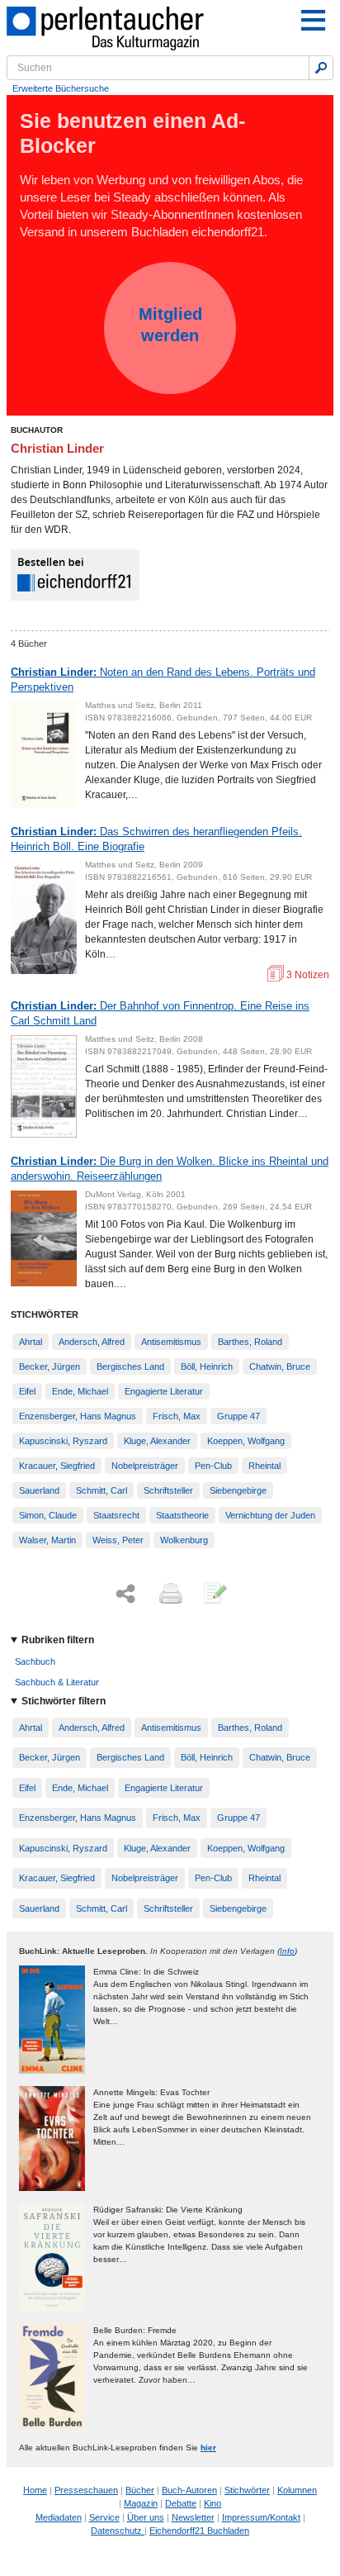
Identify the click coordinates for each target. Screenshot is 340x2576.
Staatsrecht (116, 1515)
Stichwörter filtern (64, 1701)
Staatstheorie (182, 1515)
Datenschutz (118, 2531)
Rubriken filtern (58, 1640)
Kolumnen (297, 2490)
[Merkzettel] (214, 1595)
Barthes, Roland (250, 1342)
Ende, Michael (80, 1391)
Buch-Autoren (189, 2490)
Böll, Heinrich (207, 1366)
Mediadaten (59, 2517)
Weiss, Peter (118, 1540)
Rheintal (264, 1466)
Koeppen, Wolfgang (246, 1441)
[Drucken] (169, 1595)
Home (35, 2490)
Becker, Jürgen (50, 1366)
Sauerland (39, 1490)
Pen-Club (213, 1466)
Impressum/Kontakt (261, 2517)
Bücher (140, 2490)
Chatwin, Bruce (280, 1366)
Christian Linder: (163, 680)
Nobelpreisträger (145, 1466)
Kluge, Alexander (157, 1441)
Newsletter (193, 2517)
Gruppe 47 (238, 1416)
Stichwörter (247, 2490)
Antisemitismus (171, 1342)
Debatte (181, 2503)
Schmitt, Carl (102, 1490)
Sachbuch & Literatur (57, 1682)
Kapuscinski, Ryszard (63, 1441)
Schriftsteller (168, 1490)
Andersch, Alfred (92, 1342)
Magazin (141, 2503)
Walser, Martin (47, 1540)
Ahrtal (31, 1342)
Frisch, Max (177, 1416)
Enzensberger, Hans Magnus (78, 1416)
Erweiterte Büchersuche (61, 88)
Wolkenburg (184, 1540)
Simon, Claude (48, 1515)
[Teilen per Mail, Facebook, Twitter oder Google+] (125, 1594)
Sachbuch (35, 1661)
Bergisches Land (130, 1366)
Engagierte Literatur (164, 1391)
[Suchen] (321, 68)
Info (287, 1951)
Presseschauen (86, 2490)
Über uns (146, 2517)
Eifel (27, 1391)
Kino (212, 2503)
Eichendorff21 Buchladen (199, 2531)
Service (104, 2517)
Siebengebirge (238, 1490)
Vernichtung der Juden (270, 1515)
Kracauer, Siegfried (57, 1466)
